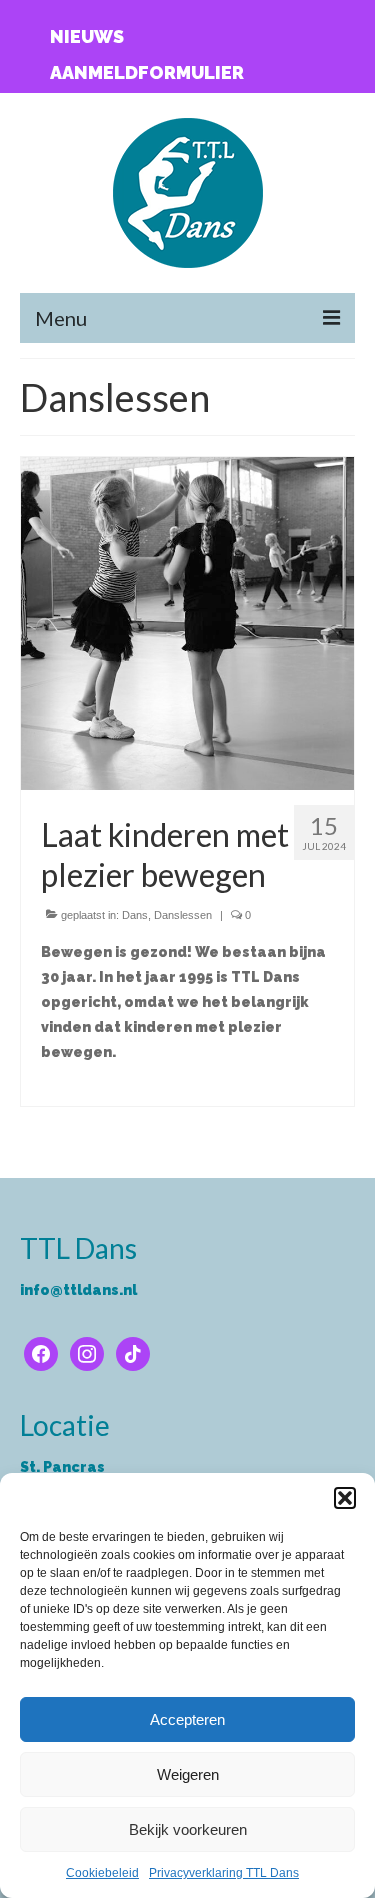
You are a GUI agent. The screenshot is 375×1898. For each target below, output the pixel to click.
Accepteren (187, 1719)
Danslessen (183, 915)
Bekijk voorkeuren (188, 1829)
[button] (345, 1498)
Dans (135, 915)
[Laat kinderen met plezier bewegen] (187, 622)
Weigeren (188, 1774)
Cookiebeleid (102, 1873)
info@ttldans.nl (78, 1290)
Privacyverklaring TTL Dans (224, 1873)
